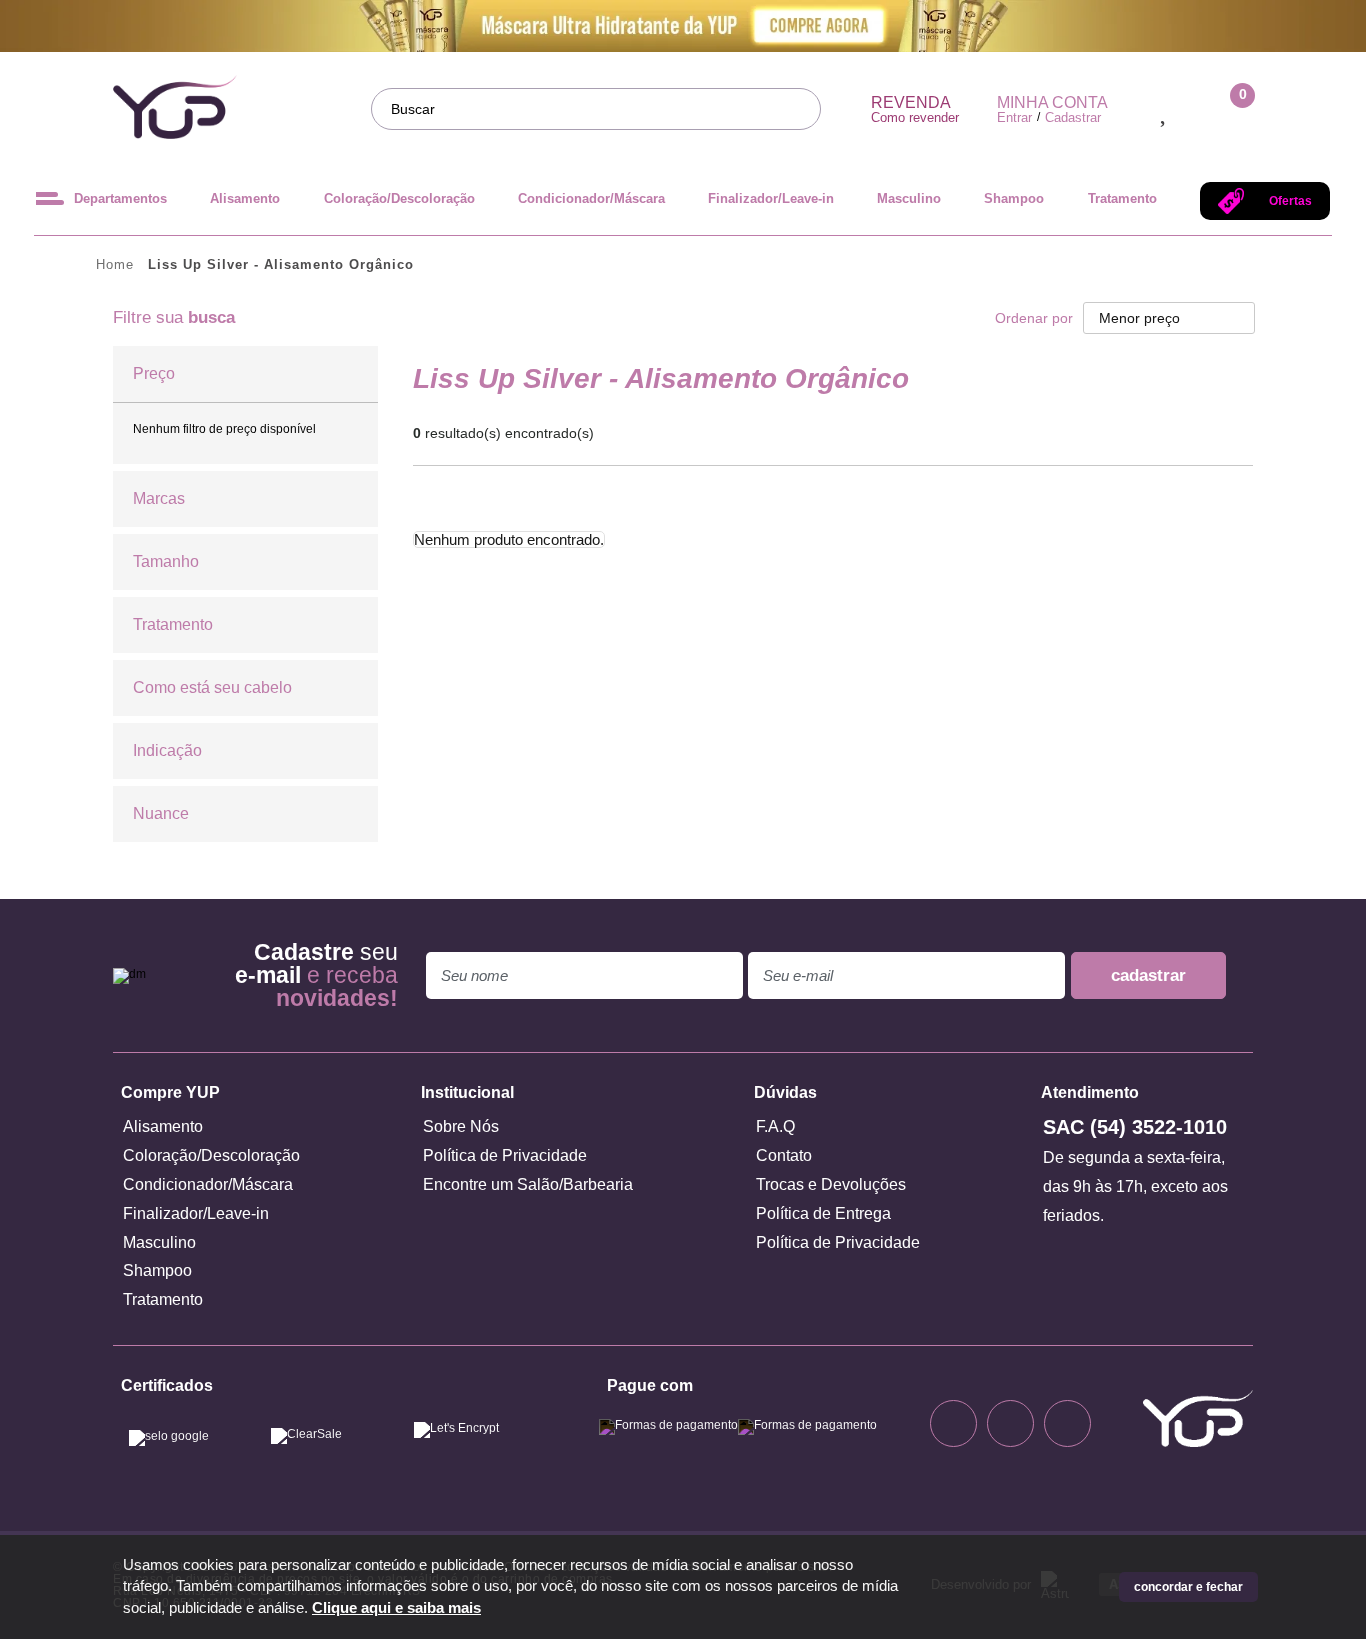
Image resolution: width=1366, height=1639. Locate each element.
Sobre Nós (461, 1126)
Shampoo (1014, 198)
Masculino (909, 198)
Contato (784, 1155)
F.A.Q (775, 1126)
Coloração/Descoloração (399, 198)
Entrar (1014, 117)
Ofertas (1290, 201)
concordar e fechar (1188, 1587)
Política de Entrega (823, 1213)
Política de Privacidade (505, 1155)
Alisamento (245, 198)
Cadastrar (1073, 117)
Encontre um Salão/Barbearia (528, 1184)
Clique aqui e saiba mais (396, 1608)
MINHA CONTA (1052, 103)
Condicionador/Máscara (591, 198)
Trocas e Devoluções (831, 1184)
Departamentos (120, 198)
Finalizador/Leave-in (771, 198)
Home (115, 264)
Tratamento (1122, 198)
